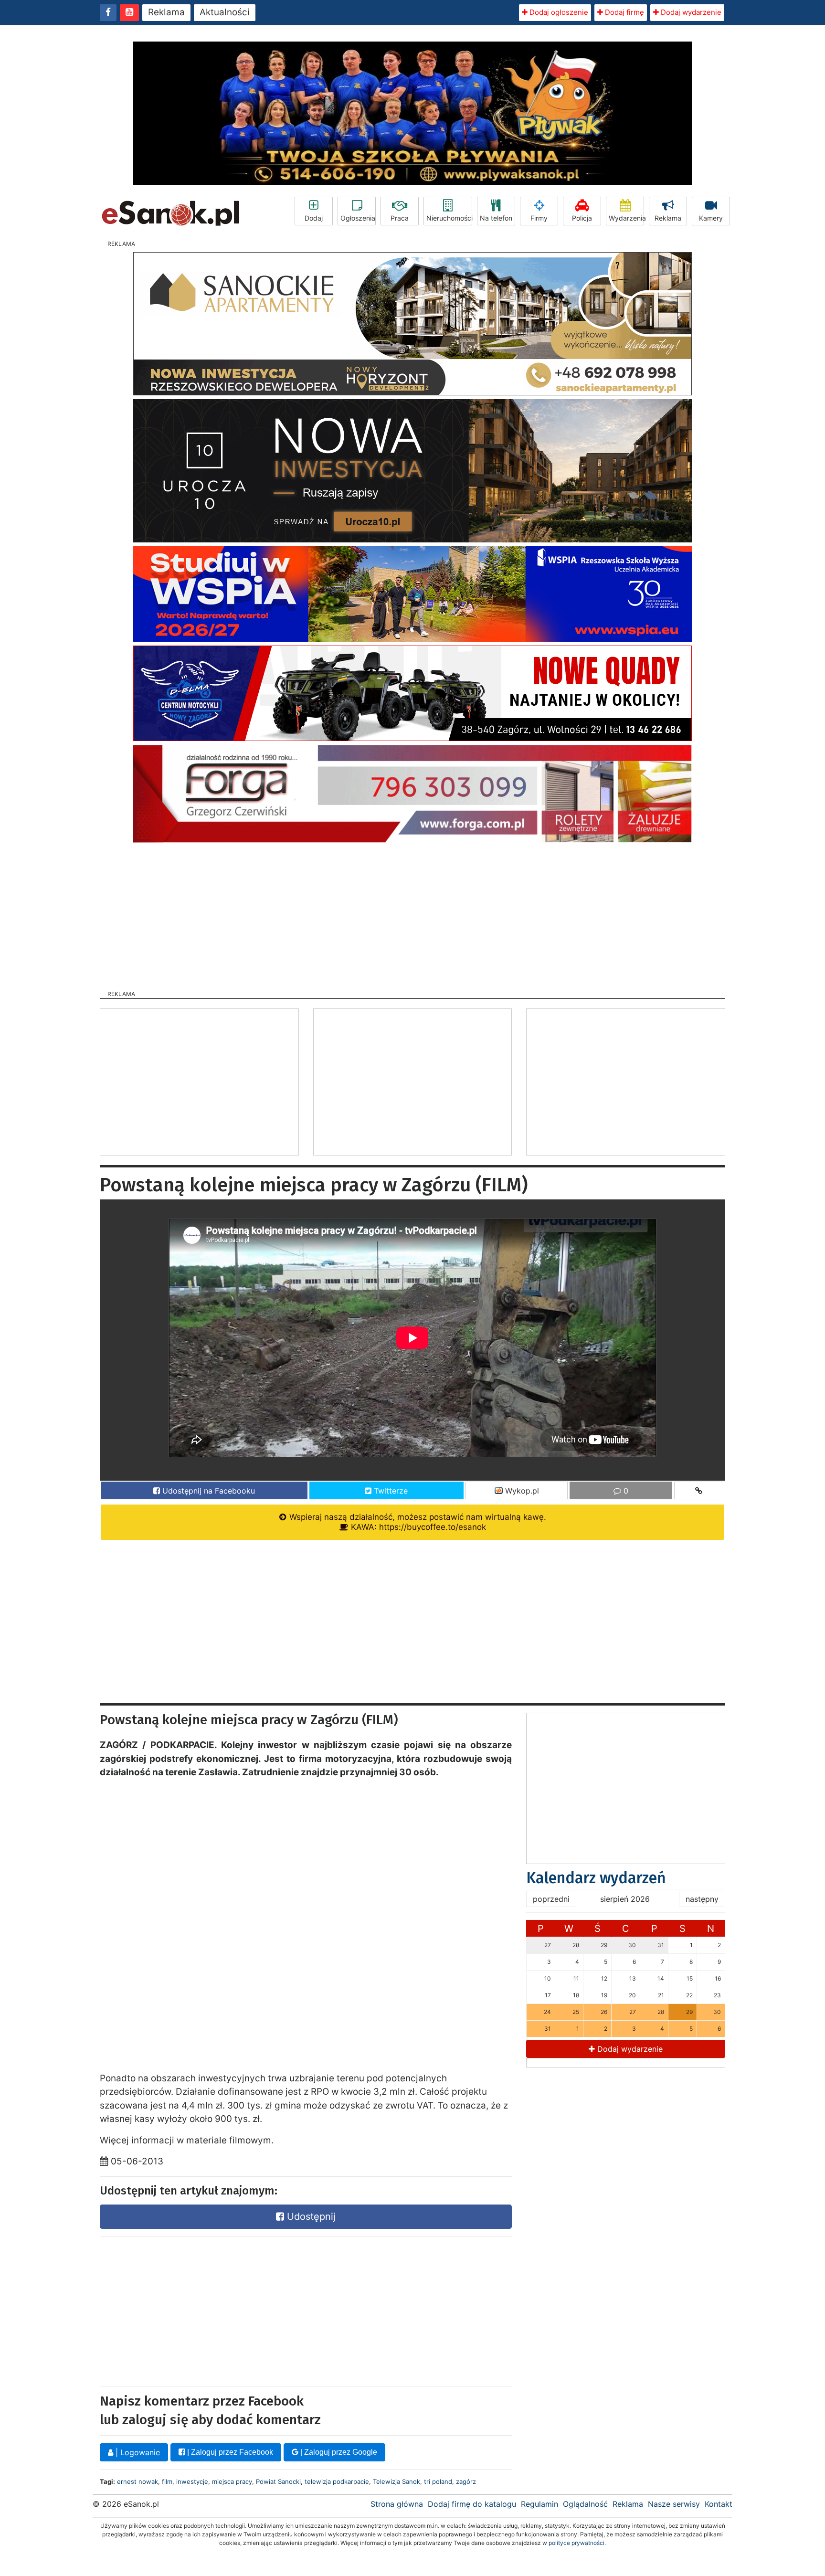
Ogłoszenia (358, 218)
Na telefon (496, 218)
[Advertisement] (412, 913)
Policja (582, 218)
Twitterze (390, 1491)
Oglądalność (585, 2504)
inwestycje (192, 2481)
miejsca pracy (232, 2481)
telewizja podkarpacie (337, 2481)
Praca (400, 218)
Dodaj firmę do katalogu (472, 2504)
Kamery (711, 218)
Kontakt (719, 2504)
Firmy (539, 218)
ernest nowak (137, 2481)
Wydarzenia (626, 218)
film (167, 2481)
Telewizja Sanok (397, 2481)
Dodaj (314, 218)
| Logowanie (137, 2452)
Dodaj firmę (624, 12)
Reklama (166, 12)
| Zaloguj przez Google (338, 2452)
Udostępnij (310, 2216)
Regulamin (539, 2504)
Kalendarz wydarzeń (596, 1878)
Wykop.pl (521, 1491)
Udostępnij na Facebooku (207, 1491)
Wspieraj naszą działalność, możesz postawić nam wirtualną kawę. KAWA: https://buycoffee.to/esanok (417, 1522)
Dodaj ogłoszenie (558, 12)
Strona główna (397, 2504)
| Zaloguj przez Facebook (229, 2452)
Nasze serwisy (674, 2504)
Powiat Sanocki (278, 2481)
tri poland (438, 2481)
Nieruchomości (449, 218)
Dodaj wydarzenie (690, 12)
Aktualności (225, 12)
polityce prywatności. (577, 2543)
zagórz (466, 2481)
